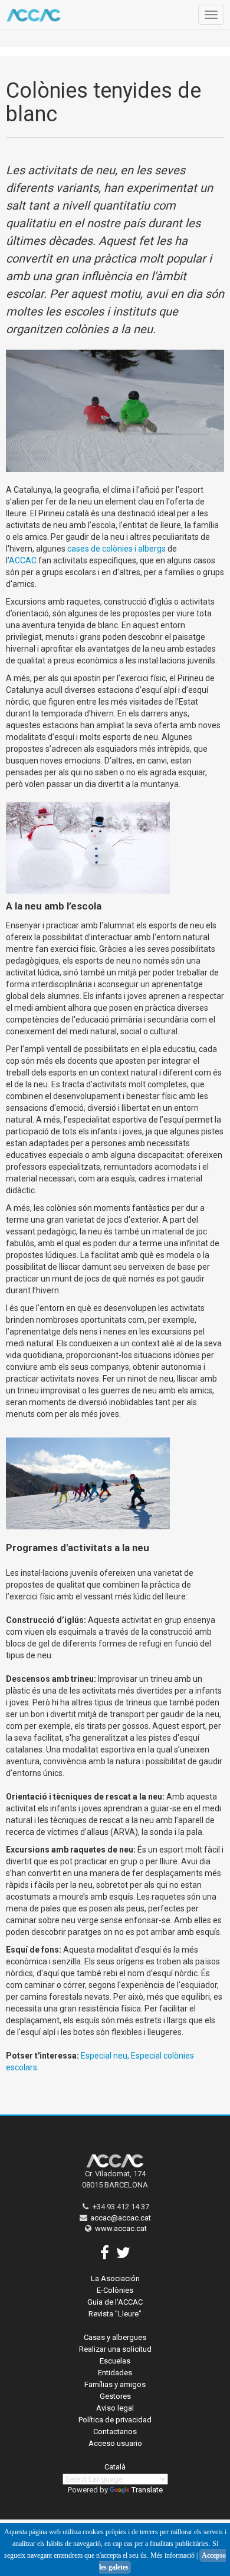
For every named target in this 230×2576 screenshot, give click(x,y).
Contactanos (115, 2431)
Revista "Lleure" (115, 2314)
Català (115, 2467)
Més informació (172, 2555)
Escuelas (115, 2361)
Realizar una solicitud (115, 2349)
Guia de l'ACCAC (115, 2302)
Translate (147, 2490)
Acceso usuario (115, 2443)
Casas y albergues (115, 2337)
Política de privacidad (115, 2420)
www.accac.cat (121, 2228)
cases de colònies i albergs (117, 549)
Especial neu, (105, 2056)
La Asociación (115, 2278)
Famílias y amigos (115, 2384)
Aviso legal (115, 2408)
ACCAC (23, 560)
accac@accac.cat (121, 2218)
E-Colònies (115, 2290)
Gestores (115, 2396)
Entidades (115, 2373)
